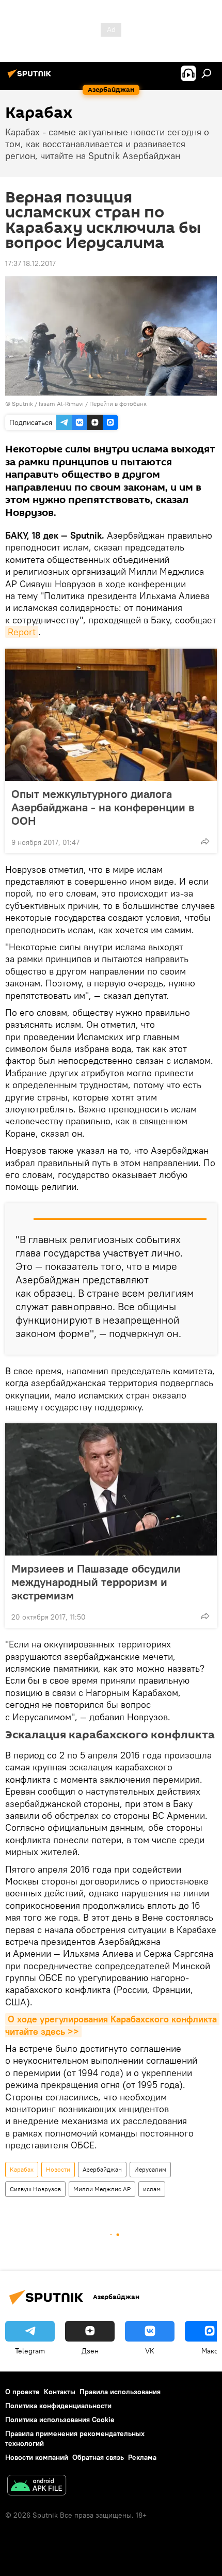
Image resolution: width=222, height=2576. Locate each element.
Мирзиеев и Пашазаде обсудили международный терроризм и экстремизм (96, 1582)
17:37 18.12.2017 (30, 263)
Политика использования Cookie (60, 2420)
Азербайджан (102, 2169)
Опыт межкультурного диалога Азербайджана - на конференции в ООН (103, 807)
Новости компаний (37, 2457)
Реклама (142, 2457)
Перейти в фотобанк (118, 404)
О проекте (22, 2392)
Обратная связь (98, 2457)
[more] (205, 841)
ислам (152, 2189)
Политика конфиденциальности (58, 2406)
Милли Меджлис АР (102, 2189)
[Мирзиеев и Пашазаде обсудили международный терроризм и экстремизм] (111, 1489)
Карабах (22, 2169)
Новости (58, 2169)
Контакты (60, 2392)
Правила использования (120, 2392)
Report (22, 632)
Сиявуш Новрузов (35, 2189)
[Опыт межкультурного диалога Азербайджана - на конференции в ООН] (111, 715)
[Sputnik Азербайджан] (31, 77)
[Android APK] (37, 2486)
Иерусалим (150, 2169)
